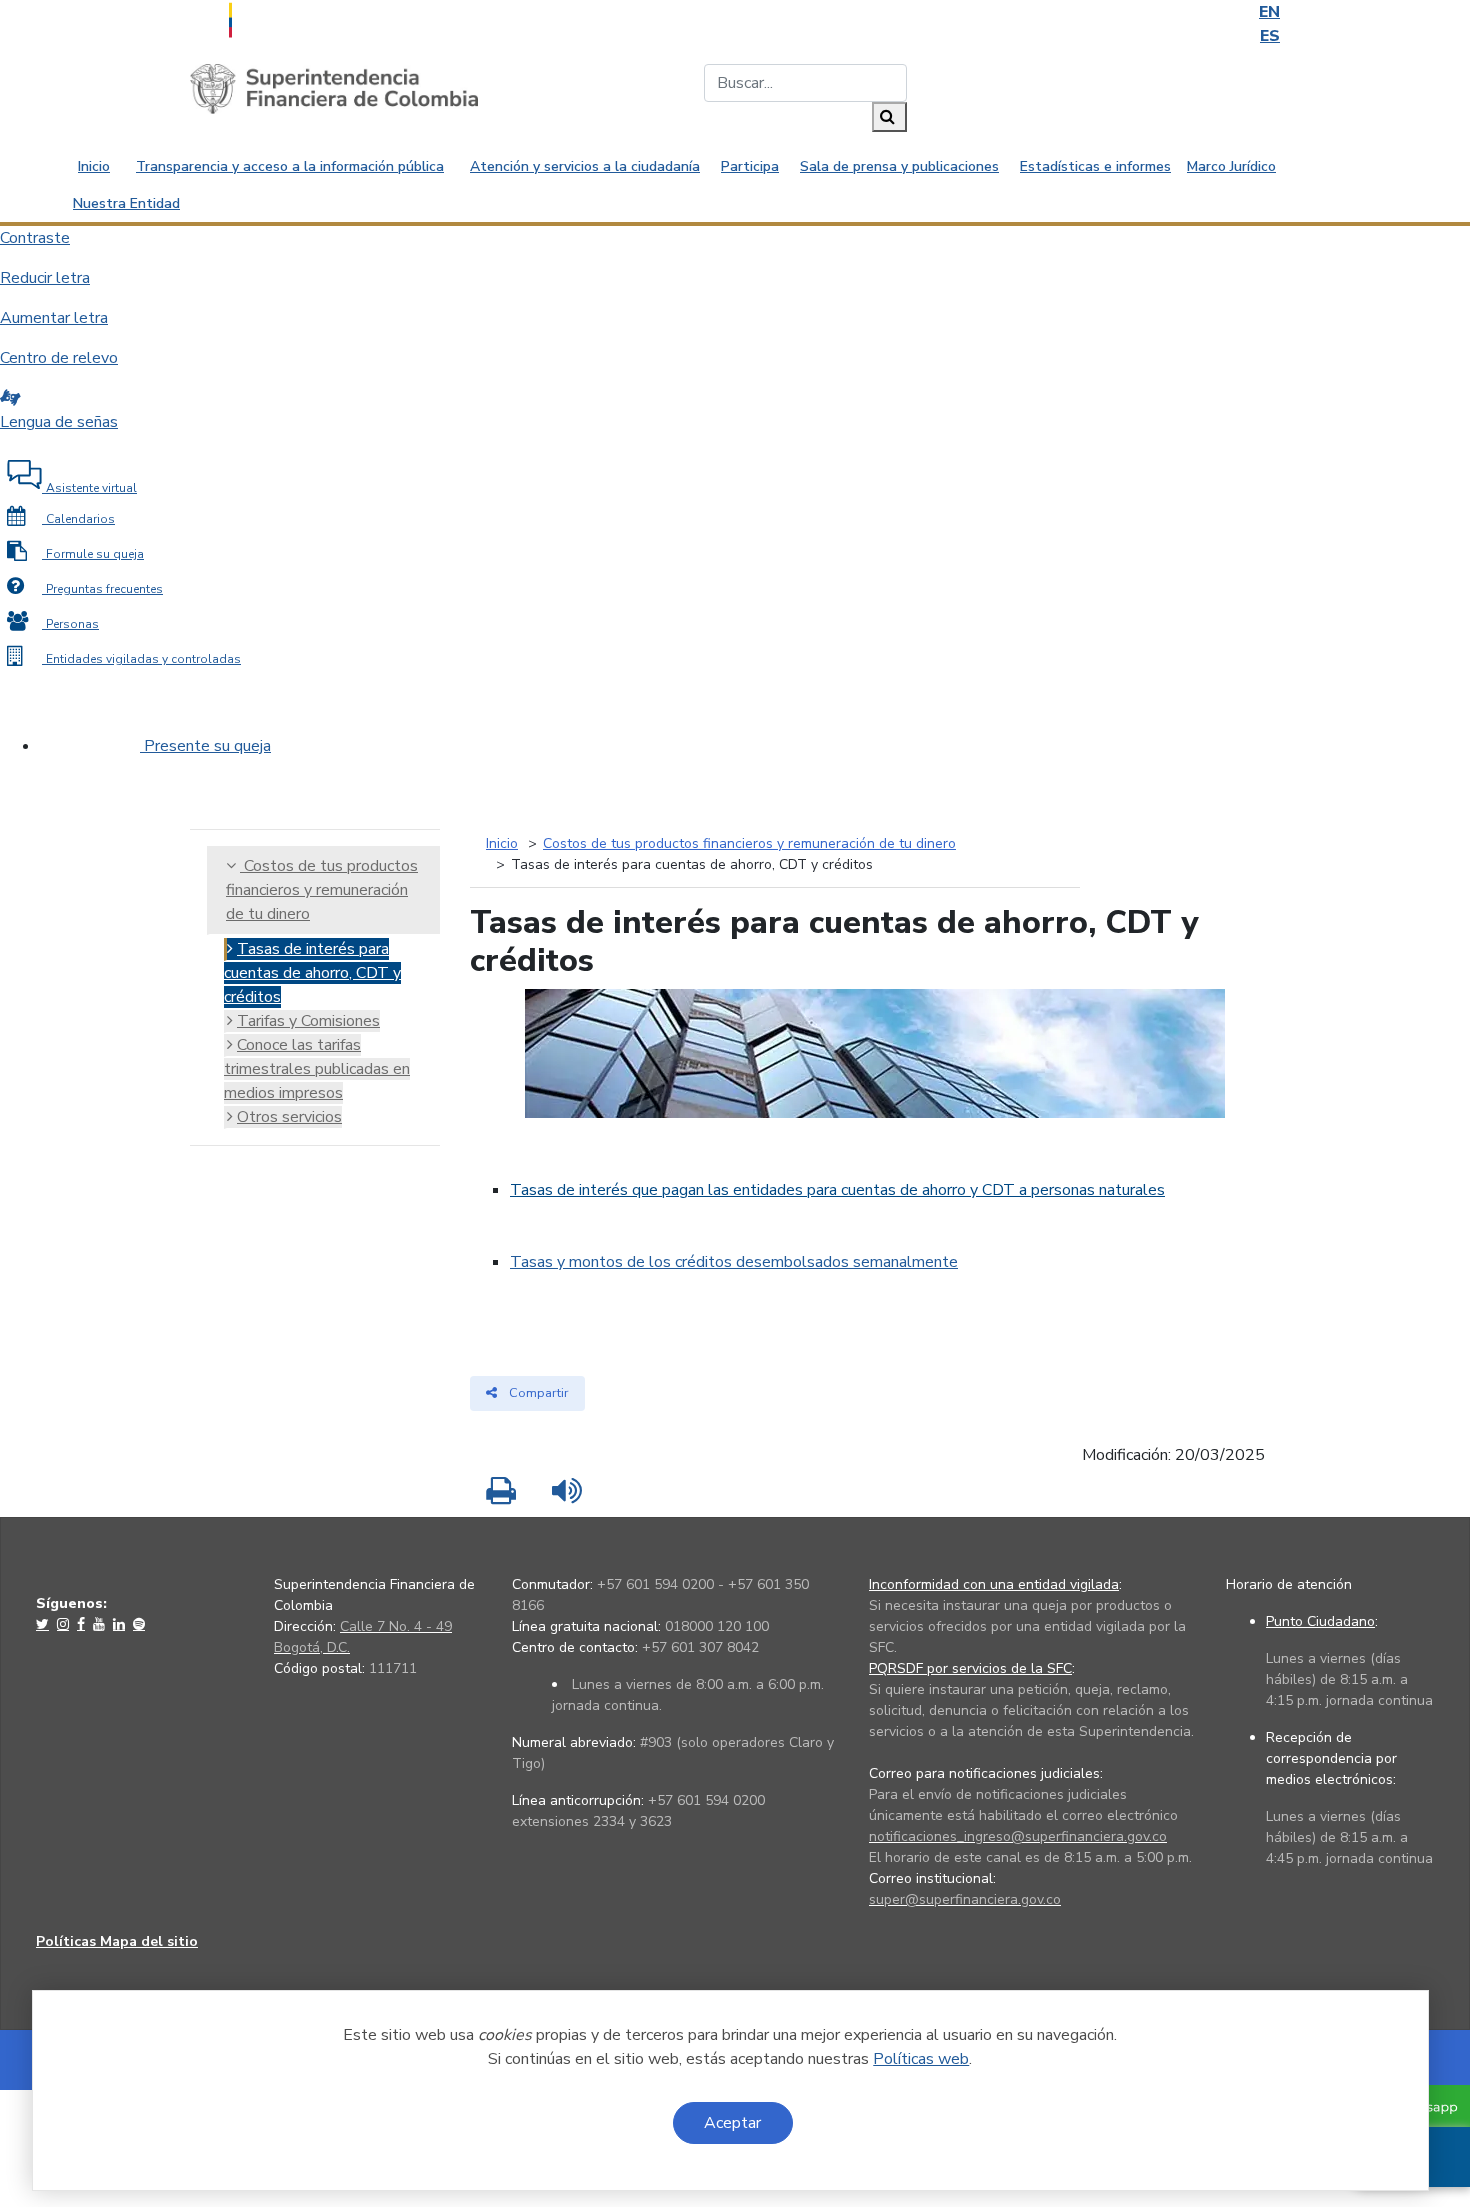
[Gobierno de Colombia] (280, 18)
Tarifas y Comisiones (308, 1021)
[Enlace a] (44, 1624)
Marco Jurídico (1231, 166)
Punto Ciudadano (1320, 1621)
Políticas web (921, 2059)
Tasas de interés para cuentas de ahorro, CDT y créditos (312, 973)
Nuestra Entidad (126, 203)
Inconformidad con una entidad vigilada (994, 1584)
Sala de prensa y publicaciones (899, 166)
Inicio (94, 166)
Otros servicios (289, 1117)
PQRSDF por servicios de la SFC (970, 1668)
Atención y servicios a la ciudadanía (585, 166)
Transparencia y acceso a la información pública (290, 166)
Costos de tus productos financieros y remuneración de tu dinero (322, 890)
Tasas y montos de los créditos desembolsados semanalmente (734, 1262)
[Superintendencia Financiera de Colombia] (334, 88)
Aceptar (732, 2123)
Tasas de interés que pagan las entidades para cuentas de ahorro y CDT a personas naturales (837, 1190)
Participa (750, 166)
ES (1270, 36)
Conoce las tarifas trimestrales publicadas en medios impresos (317, 1069)
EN (1269, 12)
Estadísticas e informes (1095, 166)
